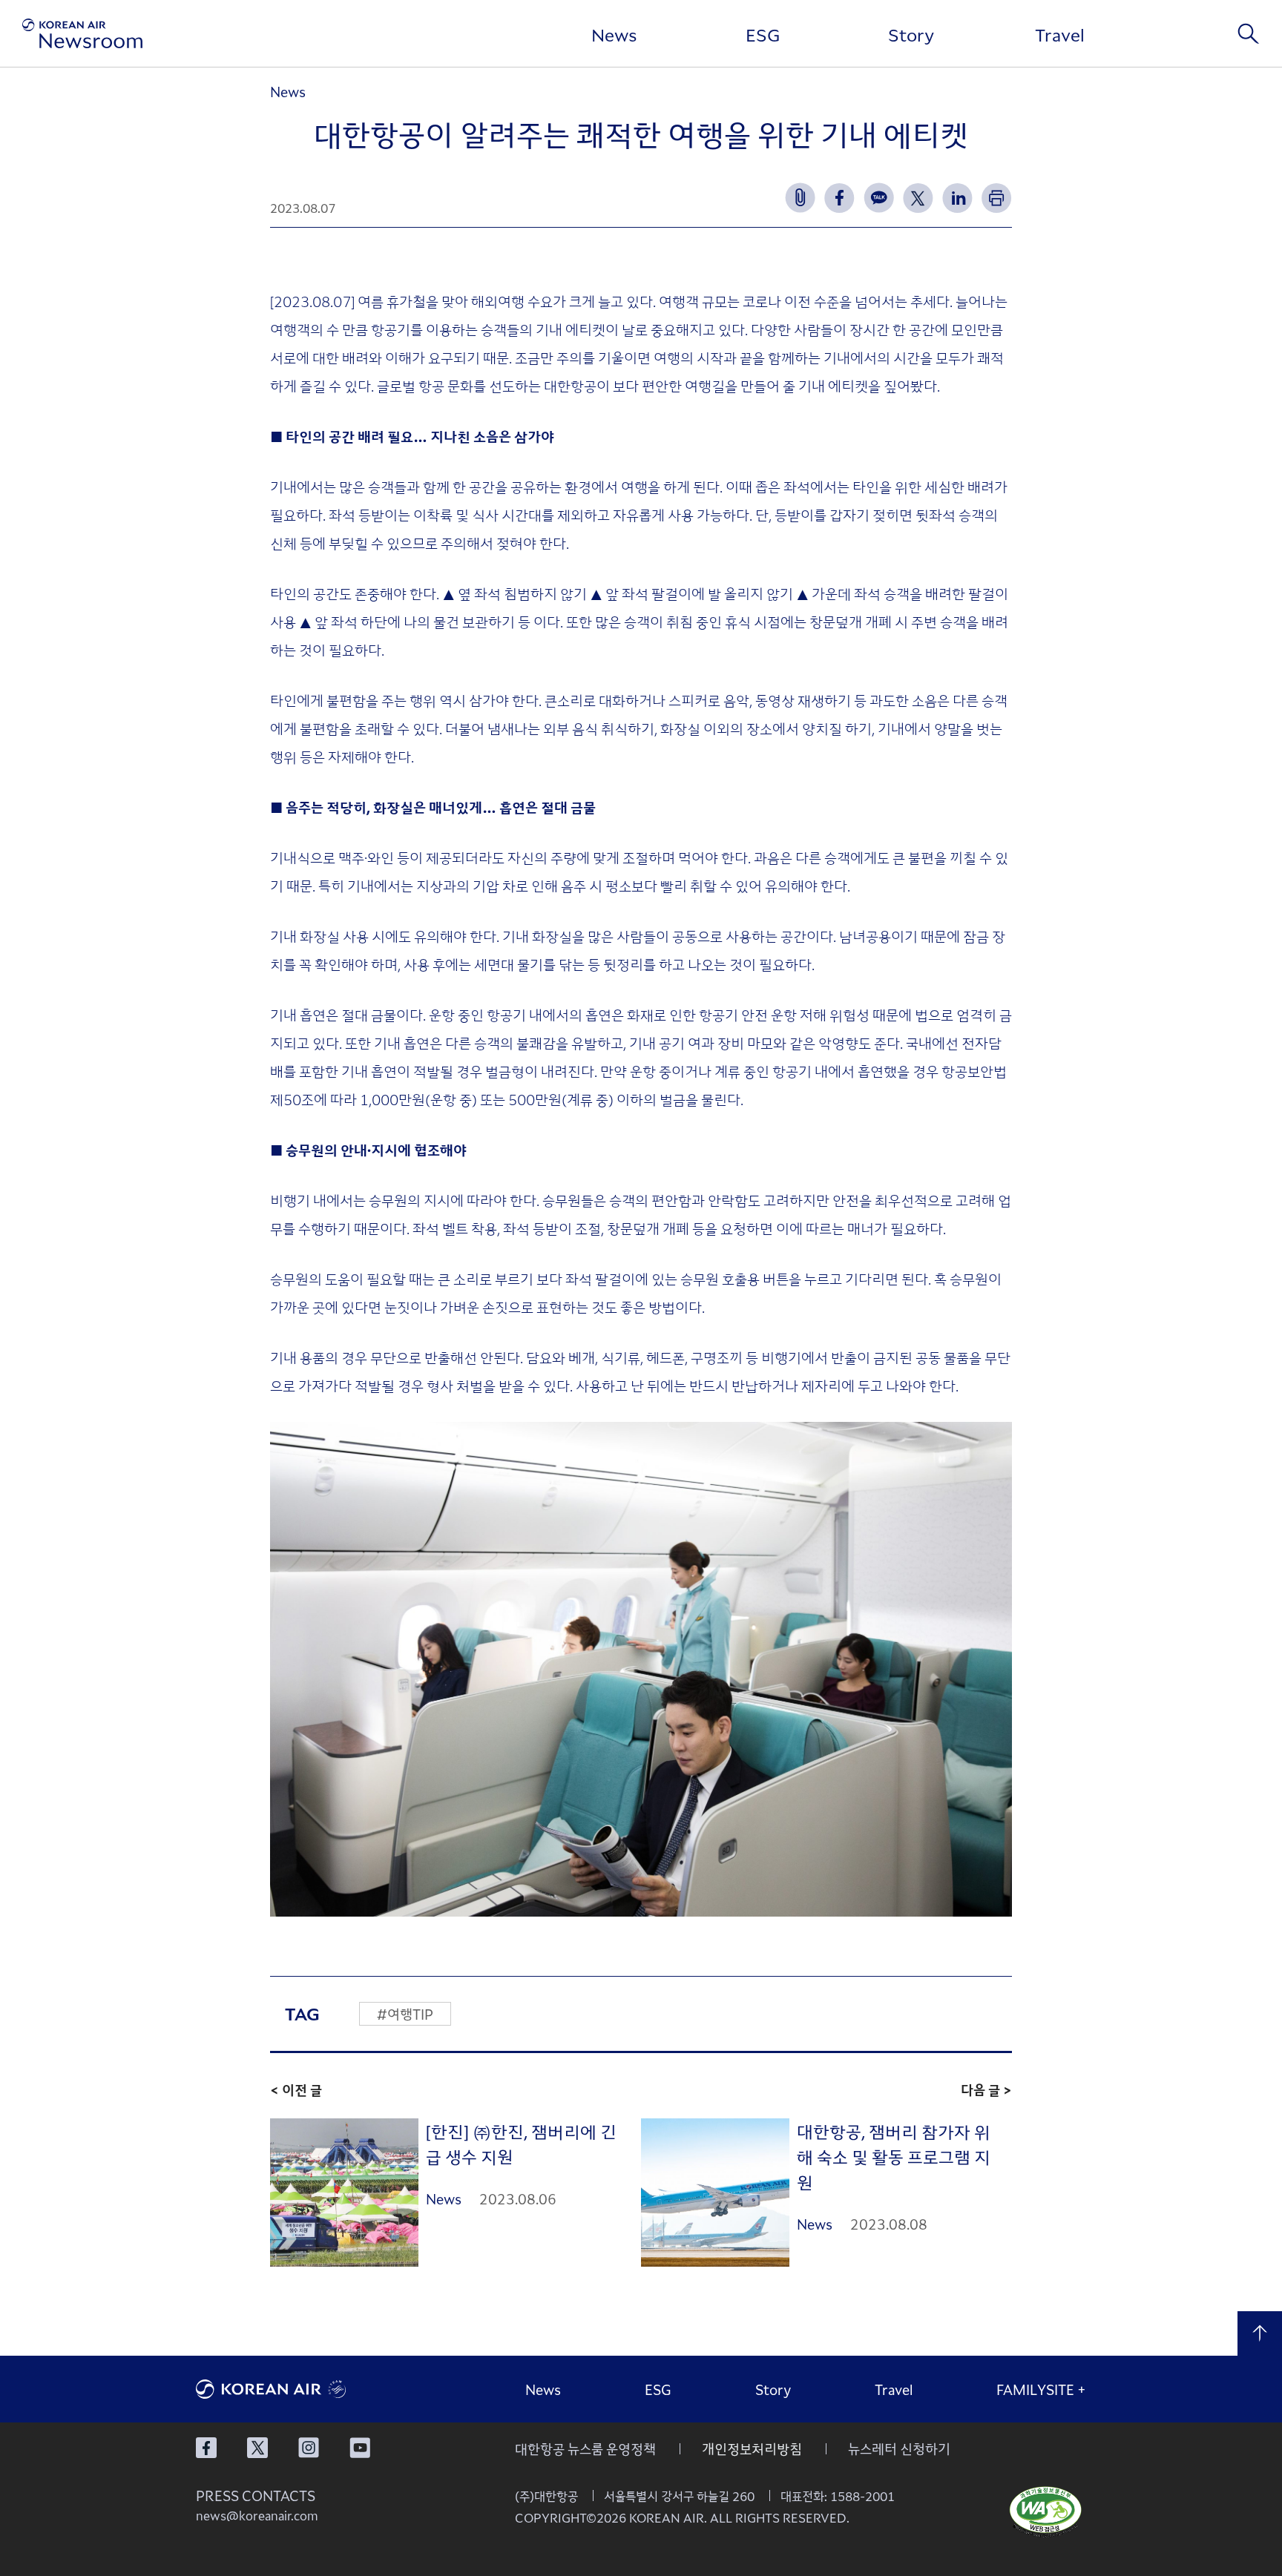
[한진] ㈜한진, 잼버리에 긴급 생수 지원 (521, 2144)
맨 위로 (1260, 2333)
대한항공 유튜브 (360, 2448)
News (614, 34)
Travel (1060, 34)
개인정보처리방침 (752, 2448)
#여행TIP (405, 2014)
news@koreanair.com (257, 2515)
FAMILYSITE (1041, 2389)
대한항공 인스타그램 (309, 2448)
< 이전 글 (296, 2089)
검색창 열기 (1249, 33)
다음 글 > (986, 2089)
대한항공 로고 (307, 2389)
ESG (763, 34)
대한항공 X (257, 2448)
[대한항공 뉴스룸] (82, 33)
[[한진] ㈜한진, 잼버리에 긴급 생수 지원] (344, 2193)
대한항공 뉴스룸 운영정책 (585, 2448)
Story (911, 34)
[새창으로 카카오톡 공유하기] (879, 198)
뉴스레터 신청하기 (899, 2448)
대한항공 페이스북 (206, 2448)
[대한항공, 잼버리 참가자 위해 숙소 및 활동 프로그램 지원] (715, 2193)
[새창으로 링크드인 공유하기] (957, 198)
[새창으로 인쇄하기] (997, 198)
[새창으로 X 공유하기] (918, 198)
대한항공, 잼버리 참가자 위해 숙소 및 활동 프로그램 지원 (894, 2157)
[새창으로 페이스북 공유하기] (839, 198)
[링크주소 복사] (800, 198)
